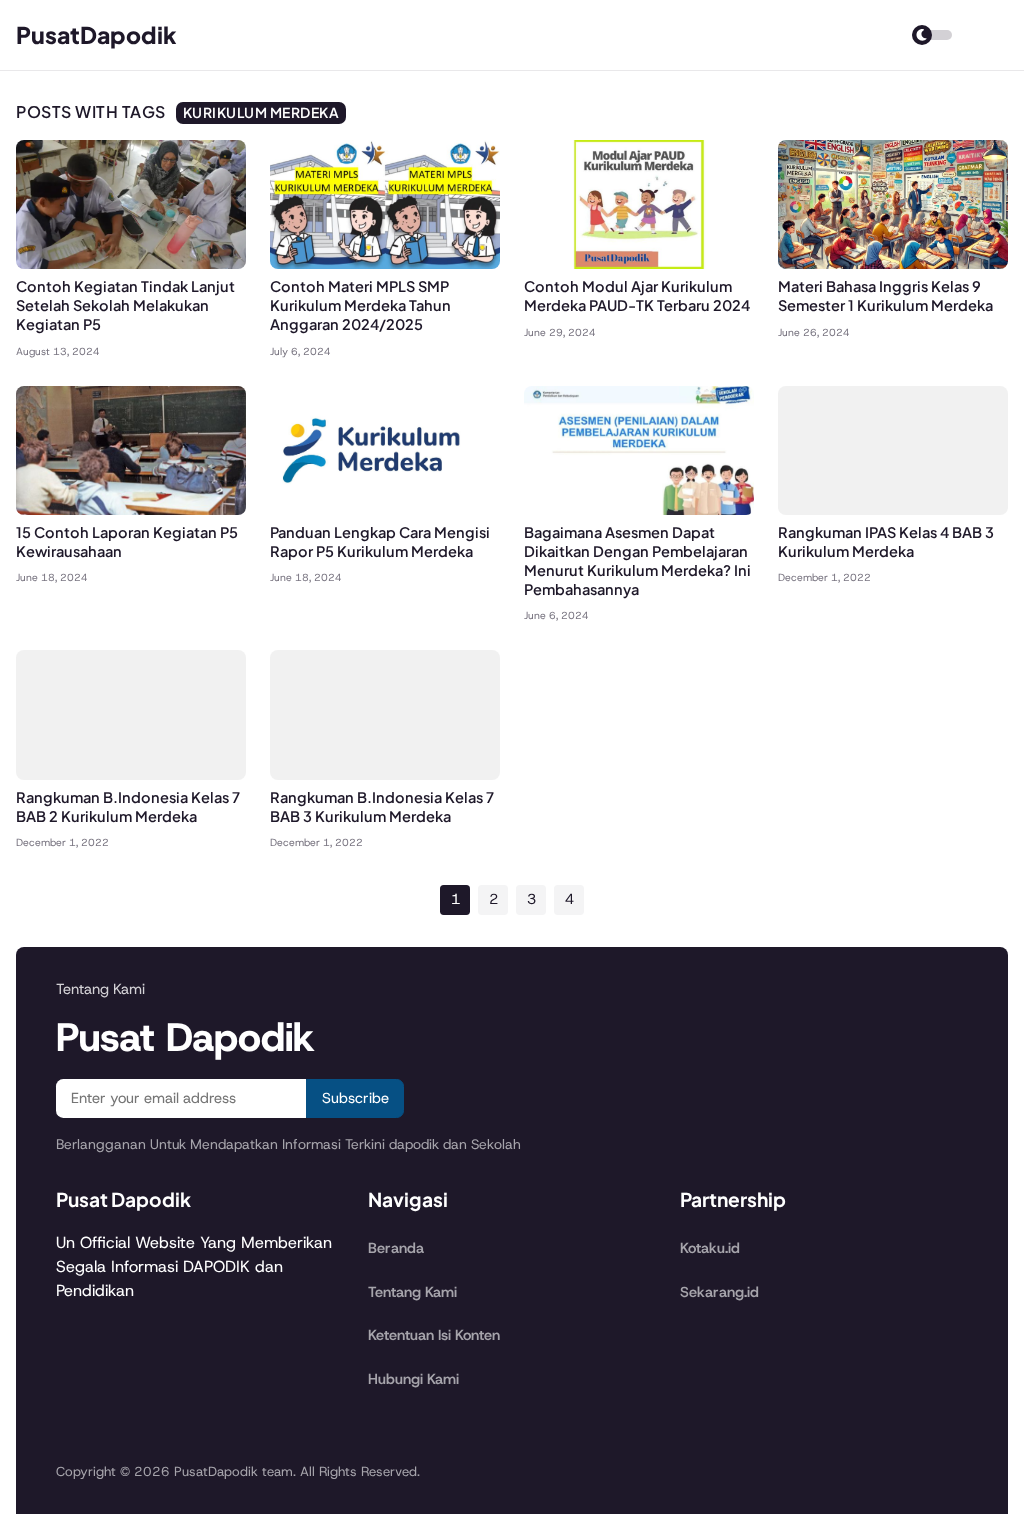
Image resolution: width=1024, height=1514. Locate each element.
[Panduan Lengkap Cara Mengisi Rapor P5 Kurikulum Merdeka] (385, 509)
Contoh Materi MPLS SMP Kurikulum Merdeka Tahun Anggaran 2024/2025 (360, 305)
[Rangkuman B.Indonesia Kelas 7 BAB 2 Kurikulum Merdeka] (131, 774)
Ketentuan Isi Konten (434, 1335)
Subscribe (355, 1098)
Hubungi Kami (413, 1379)
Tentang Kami (412, 1292)
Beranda (396, 1248)
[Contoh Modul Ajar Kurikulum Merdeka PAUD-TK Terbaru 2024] (639, 263)
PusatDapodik (96, 34)
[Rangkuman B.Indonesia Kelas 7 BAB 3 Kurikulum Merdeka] (385, 774)
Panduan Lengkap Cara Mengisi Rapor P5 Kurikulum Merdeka (380, 541)
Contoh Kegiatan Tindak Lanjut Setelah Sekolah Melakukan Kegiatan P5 (125, 305)
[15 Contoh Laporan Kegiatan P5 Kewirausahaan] (131, 509)
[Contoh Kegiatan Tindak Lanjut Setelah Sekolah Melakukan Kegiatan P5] (131, 263)
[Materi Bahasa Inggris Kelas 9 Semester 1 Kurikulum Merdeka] (893, 263)
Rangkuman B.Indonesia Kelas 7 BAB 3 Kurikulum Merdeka (382, 806)
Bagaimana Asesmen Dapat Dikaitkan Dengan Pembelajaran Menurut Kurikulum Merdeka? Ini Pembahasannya (637, 560)
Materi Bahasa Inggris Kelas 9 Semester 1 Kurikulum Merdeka (885, 295)
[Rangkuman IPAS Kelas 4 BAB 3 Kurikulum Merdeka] (893, 509)
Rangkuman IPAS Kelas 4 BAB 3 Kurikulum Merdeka (886, 541)
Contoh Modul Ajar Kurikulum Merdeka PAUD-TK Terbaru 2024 (637, 295)
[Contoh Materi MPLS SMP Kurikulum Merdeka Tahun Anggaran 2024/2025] (385, 263)
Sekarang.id (719, 1292)
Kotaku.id (710, 1248)
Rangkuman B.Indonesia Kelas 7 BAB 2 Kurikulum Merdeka (128, 806)
